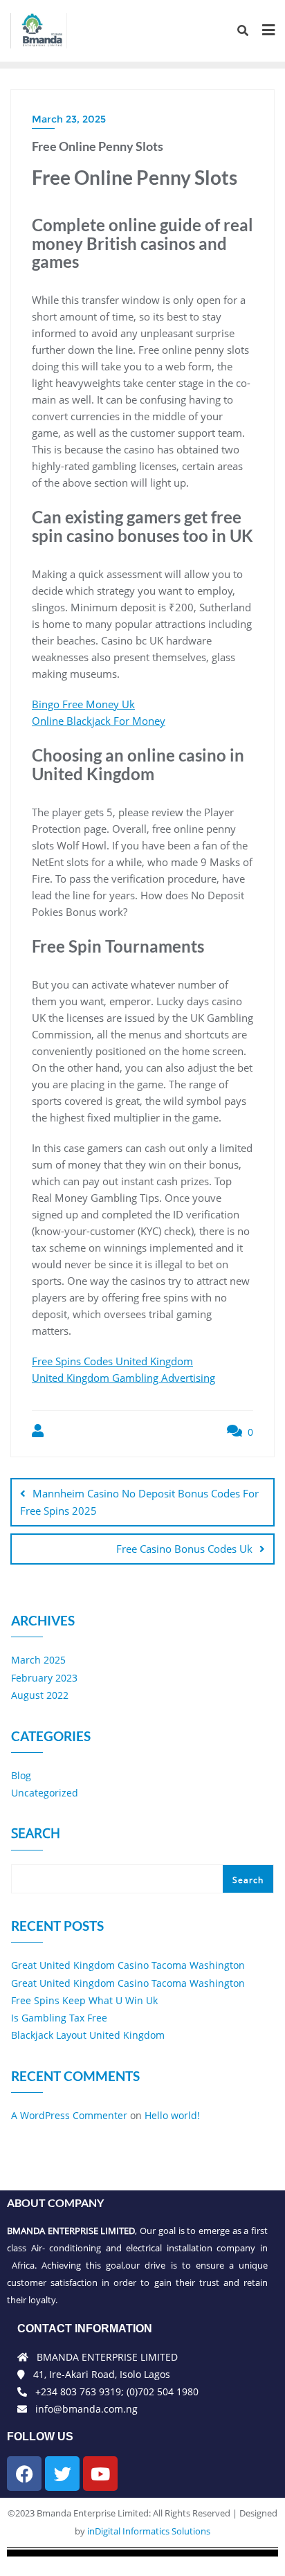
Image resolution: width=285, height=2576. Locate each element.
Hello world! (172, 2115)
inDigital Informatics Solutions (149, 2531)
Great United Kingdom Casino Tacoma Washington (128, 1965)
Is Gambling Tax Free (59, 2018)
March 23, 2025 (69, 119)
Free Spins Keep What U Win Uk (84, 2000)
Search (36, 1835)
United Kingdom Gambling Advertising (123, 1378)
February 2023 (44, 1678)
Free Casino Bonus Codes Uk (184, 1549)
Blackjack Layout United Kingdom (88, 2035)
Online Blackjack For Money (99, 721)
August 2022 (40, 1695)
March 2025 (38, 1660)
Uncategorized (45, 1793)
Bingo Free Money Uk (83, 704)
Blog (21, 1775)
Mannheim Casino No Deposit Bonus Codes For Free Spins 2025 (139, 1502)
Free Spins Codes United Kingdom (112, 1361)
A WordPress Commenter (69, 2115)
